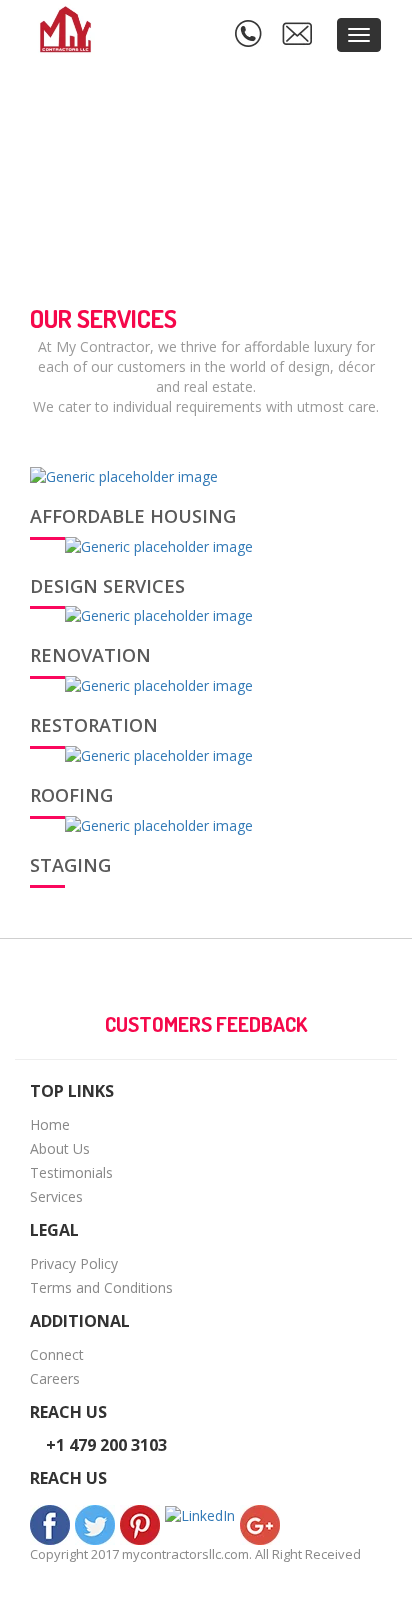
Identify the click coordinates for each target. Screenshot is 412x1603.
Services (56, 1196)
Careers (55, 1378)
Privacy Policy (74, 1263)
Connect (57, 1354)
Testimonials (71, 1172)
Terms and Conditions (101, 1287)
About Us (60, 1148)
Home (50, 1124)
